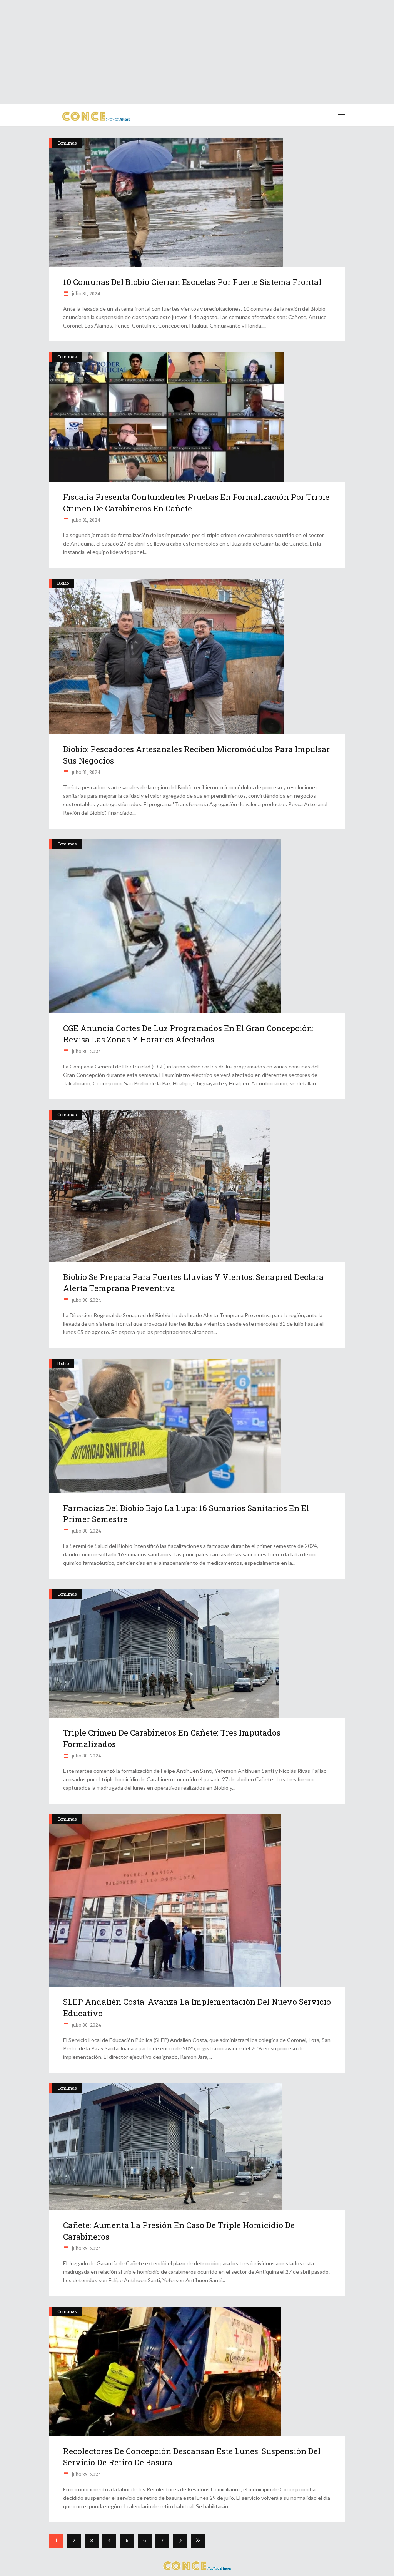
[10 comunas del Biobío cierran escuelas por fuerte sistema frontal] (197, 203)
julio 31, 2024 (86, 293)
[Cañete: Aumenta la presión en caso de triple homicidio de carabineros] (197, 2147)
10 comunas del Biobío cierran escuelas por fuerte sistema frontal (192, 282)
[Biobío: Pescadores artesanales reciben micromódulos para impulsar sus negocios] (197, 656)
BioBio (63, 583)
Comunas (67, 143)
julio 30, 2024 (86, 1051)
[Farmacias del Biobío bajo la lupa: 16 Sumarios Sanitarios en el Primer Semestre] (197, 1426)
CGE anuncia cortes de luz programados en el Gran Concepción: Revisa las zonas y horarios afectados (188, 1034)
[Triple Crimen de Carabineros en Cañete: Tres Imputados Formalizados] (197, 1654)
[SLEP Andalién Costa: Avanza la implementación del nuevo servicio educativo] (197, 1901)
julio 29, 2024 (86, 2248)
